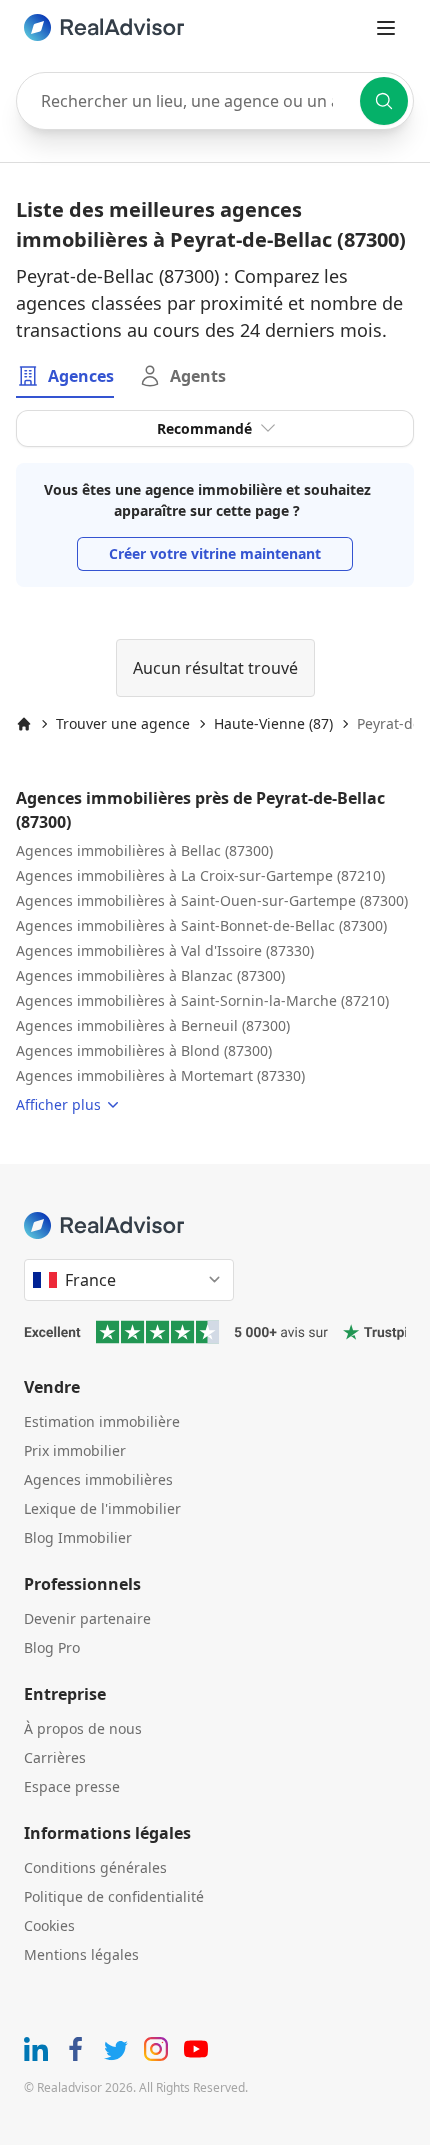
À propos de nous (83, 1728)
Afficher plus (58, 1104)
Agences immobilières (98, 1479)
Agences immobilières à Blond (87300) (144, 1050)
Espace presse (72, 1786)
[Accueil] (24, 724)
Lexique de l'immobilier (102, 1508)
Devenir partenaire (87, 1618)
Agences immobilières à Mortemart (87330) (160, 1075)
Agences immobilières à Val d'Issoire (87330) (165, 950)
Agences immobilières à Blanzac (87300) (150, 975)
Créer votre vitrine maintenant (215, 553)
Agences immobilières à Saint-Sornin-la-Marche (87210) (202, 1000)
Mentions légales (81, 1954)
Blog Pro (52, 1647)
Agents (198, 376)
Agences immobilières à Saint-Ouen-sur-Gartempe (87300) (212, 900)
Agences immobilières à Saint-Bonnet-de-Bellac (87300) (201, 925)
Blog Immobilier (78, 1537)
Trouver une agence (123, 723)
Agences (81, 376)
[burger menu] (386, 28)
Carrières (55, 1757)
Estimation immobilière (102, 1421)
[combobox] (215, 101)
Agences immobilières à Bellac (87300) (144, 850)
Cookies (49, 1925)
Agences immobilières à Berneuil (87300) (153, 1025)
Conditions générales (95, 1867)
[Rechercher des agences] (384, 101)
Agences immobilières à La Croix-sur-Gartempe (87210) (200, 875)
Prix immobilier (75, 1450)
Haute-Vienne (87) (273, 723)
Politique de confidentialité (114, 1896)
